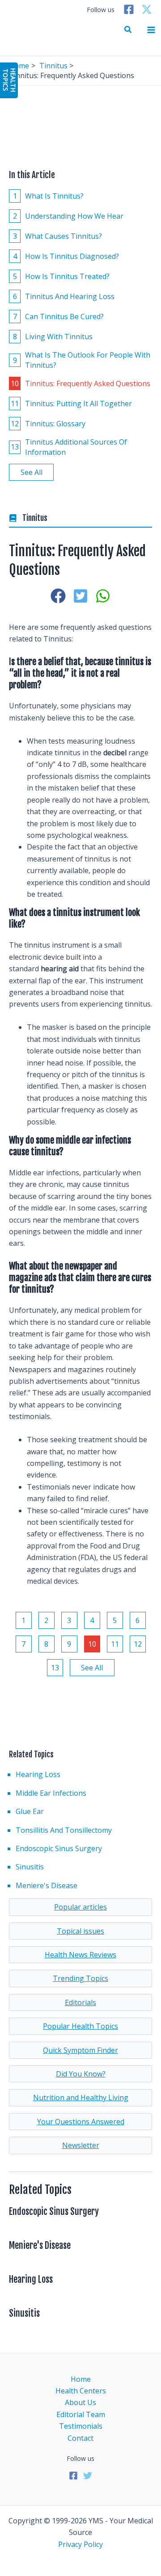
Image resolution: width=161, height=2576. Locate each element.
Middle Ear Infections (51, 1793)
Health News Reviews (80, 1955)
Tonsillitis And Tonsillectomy (64, 1830)
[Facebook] (129, 9)
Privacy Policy (80, 2544)
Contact (80, 2438)
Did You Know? (81, 2074)
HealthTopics (9, 80)
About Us (80, 2402)
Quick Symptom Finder (80, 2050)
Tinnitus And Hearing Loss (64, 296)
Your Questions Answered (81, 2122)
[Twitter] (147, 9)
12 (138, 1644)
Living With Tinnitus (53, 337)
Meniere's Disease (47, 1885)
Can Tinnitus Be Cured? (59, 316)
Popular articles (80, 1907)
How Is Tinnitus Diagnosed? (66, 256)
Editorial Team (81, 2414)
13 (55, 1668)
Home (81, 2379)
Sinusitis (30, 1867)
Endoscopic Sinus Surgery (59, 1848)
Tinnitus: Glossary (48, 424)
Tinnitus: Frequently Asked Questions (80, 383)
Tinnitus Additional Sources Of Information (69, 447)
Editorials (80, 2002)
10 (92, 1644)
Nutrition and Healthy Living (81, 2097)
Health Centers (81, 2391)
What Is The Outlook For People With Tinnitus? (82, 360)
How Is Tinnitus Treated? (61, 276)
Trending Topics (80, 1978)
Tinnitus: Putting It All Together (71, 404)
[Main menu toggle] (151, 30)
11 (115, 1644)
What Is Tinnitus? (49, 196)
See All (32, 472)
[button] (128, 30)
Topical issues (80, 1931)
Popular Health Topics (80, 2026)
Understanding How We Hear (68, 216)
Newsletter (81, 2145)
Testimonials (81, 2426)
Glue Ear (30, 1811)
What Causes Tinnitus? (58, 236)
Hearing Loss (38, 1774)
